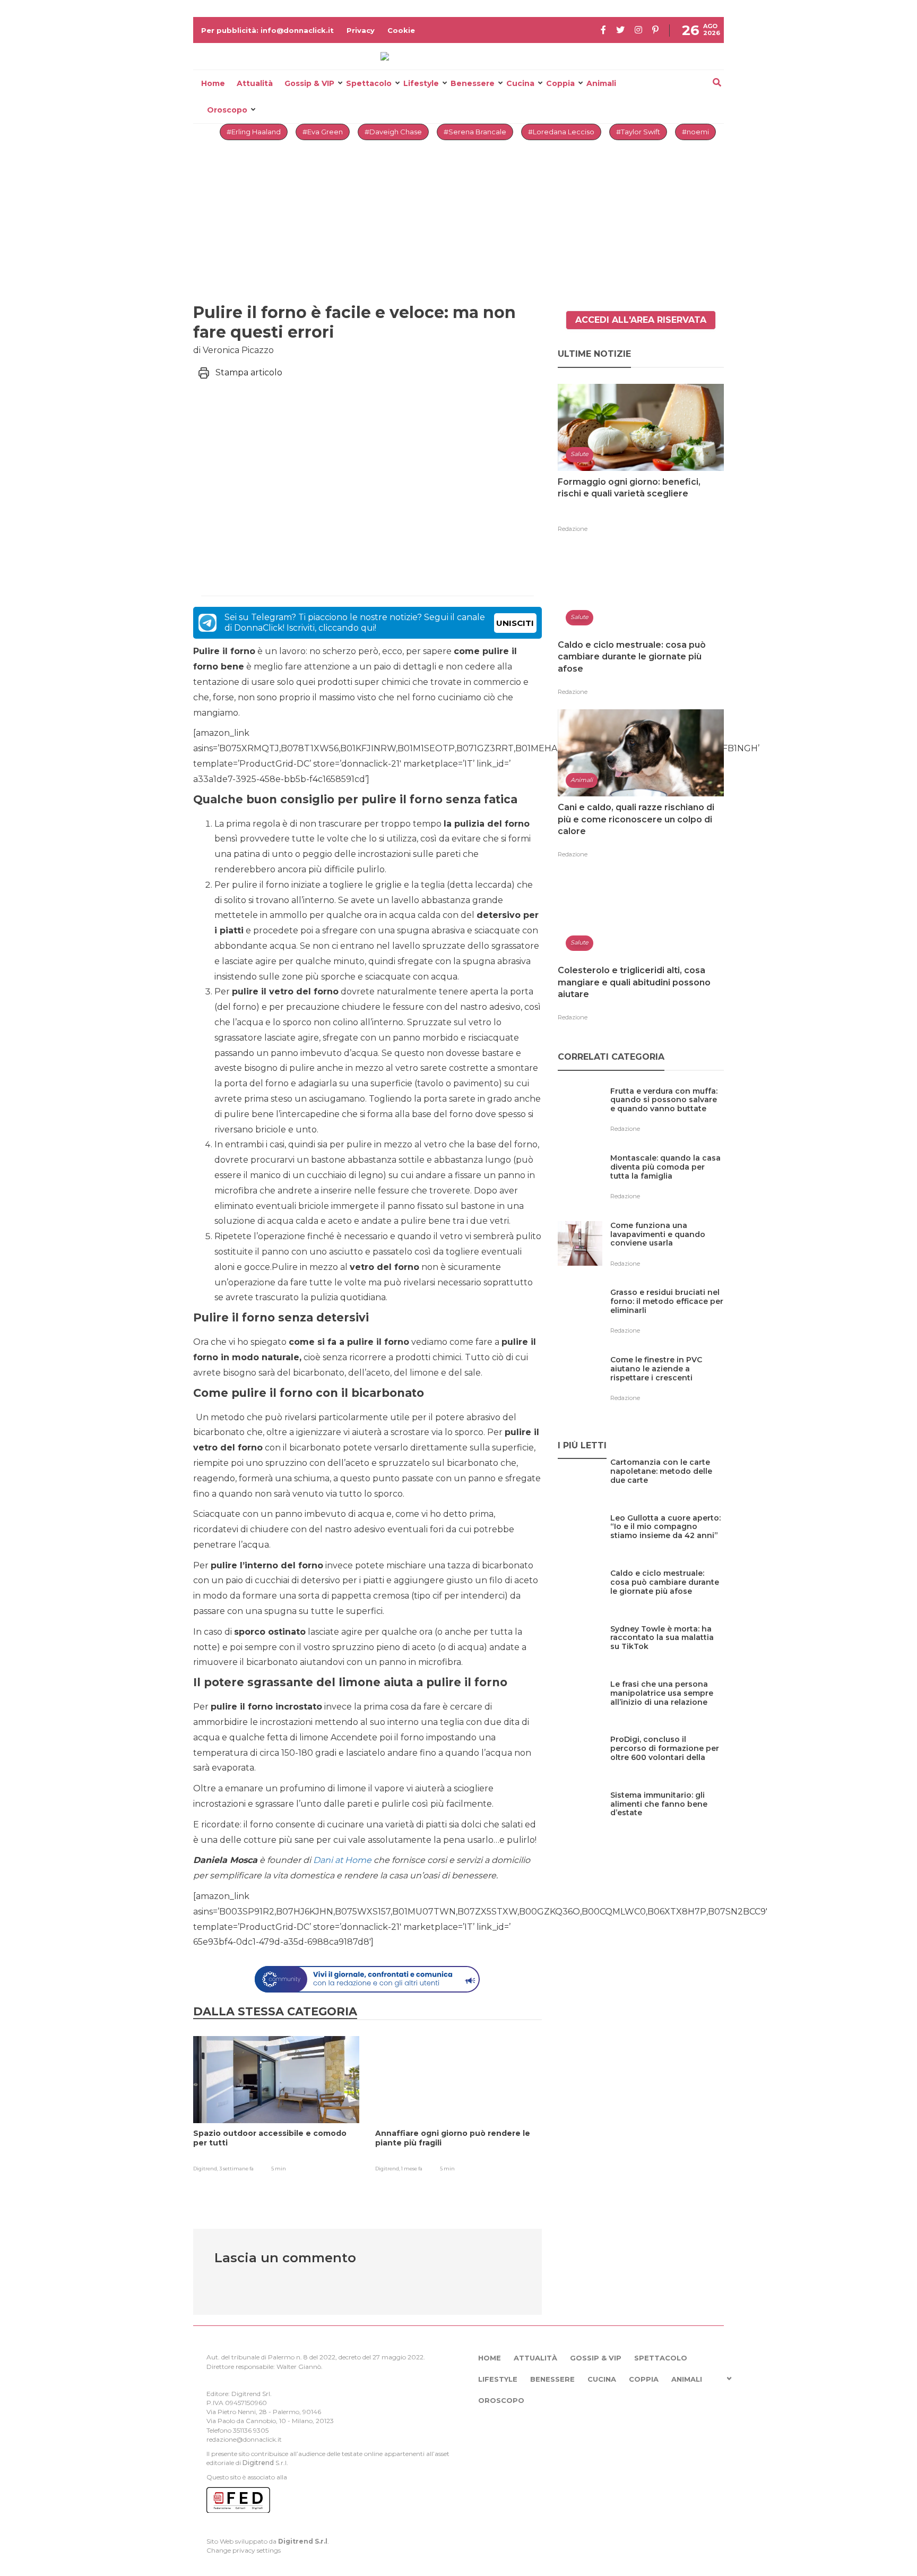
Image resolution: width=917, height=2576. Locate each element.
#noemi (695, 132)
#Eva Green (323, 132)
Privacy (361, 30)
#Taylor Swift (638, 132)
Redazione (573, 529)
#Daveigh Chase (393, 132)
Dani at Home (342, 1860)
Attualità (255, 83)
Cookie (401, 30)
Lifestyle (421, 83)
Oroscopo (227, 110)
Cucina (520, 83)
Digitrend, (206, 2169)
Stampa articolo (249, 372)
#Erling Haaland (254, 132)
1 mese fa (412, 2169)
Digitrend (258, 2463)
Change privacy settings (244, 2550)
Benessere (473, 83)
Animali (601, 83)
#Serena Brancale (475, 132)
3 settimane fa (236, 2169)
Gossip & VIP (309, 83)
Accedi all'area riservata (641, 320)
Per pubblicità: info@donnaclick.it (267, 30)
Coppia (560, 83)
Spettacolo (369, 83)
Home (213, 83)
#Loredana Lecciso (561, 132)
